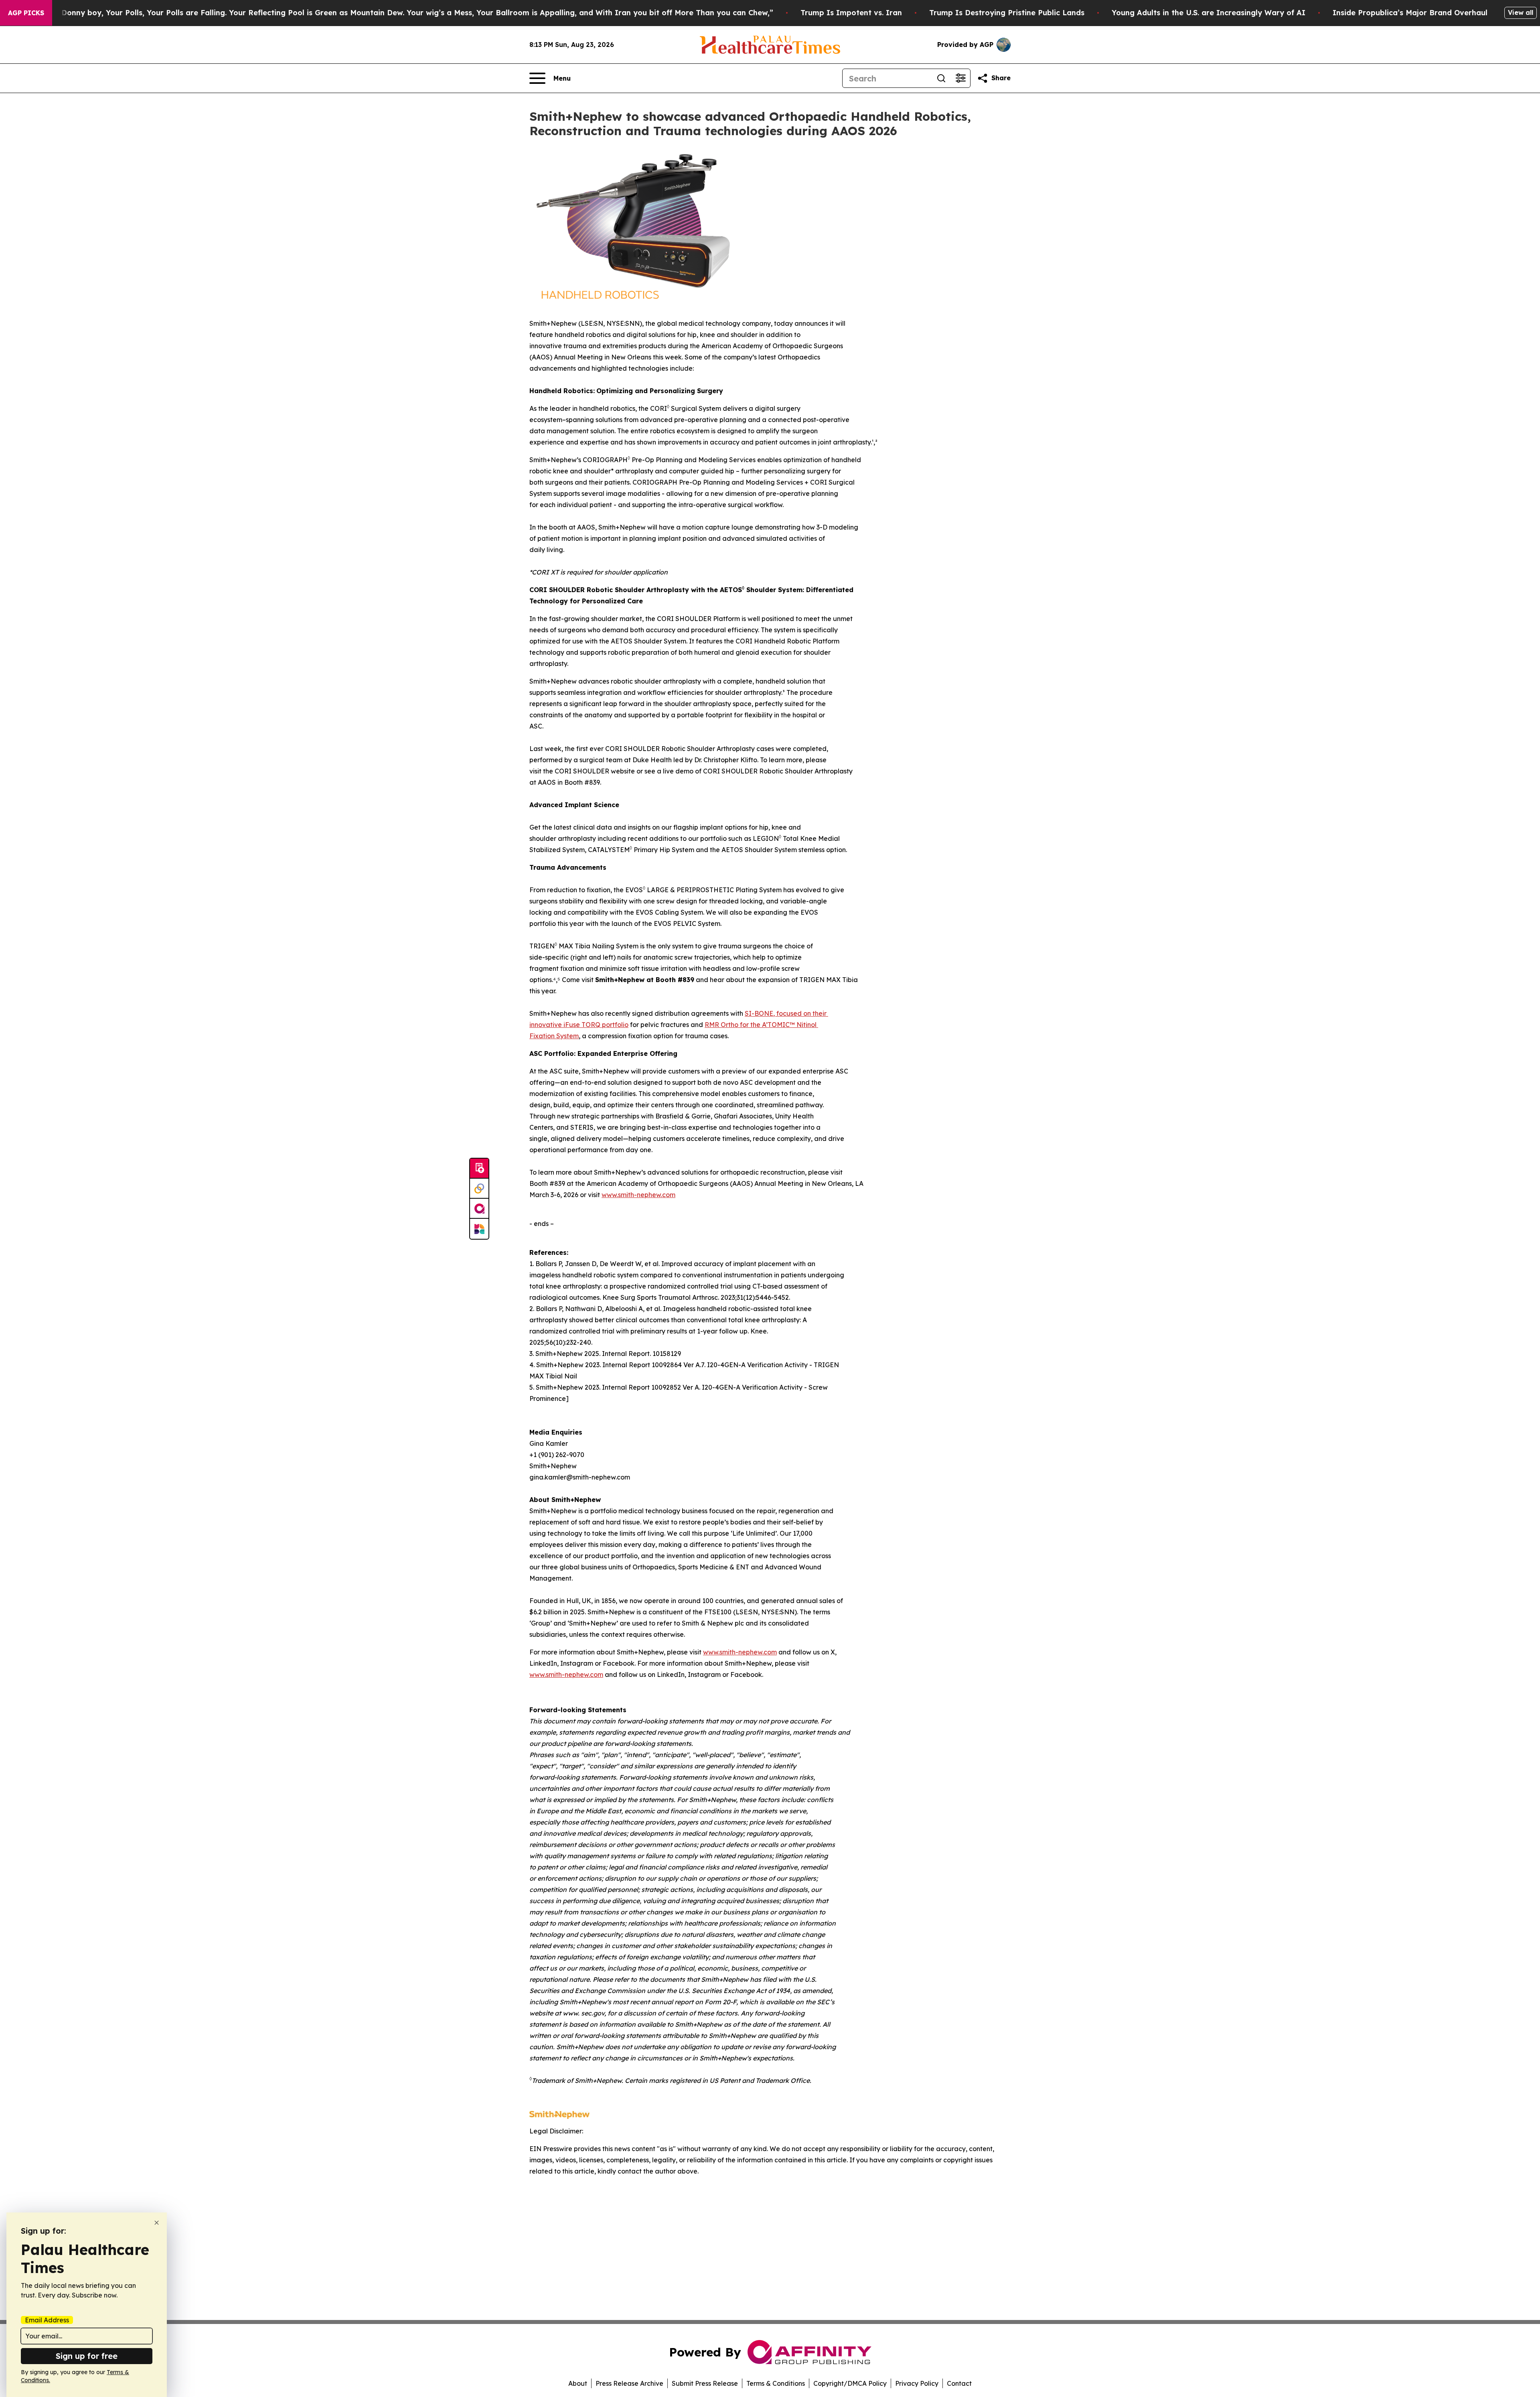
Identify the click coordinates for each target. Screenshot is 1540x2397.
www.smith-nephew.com (638, 1195)
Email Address (47, 2320)
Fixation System (554, 1036)
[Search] (941, 78)
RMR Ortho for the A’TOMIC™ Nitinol (761, 1025)
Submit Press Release (705, 2383)
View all (1521, 12)
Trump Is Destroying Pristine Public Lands (1007, 13)
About (578, 2383)
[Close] (157, 2223)
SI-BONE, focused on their (786, 1013)
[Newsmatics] (479, 1229)
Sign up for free (87, 2356)
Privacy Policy (917, 2383)
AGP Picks (26, 13)
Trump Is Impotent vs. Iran (851, 13)
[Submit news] (479, 1169)
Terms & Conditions (776, 2383)
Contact (959, 2383)
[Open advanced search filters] (960, 78)
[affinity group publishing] (479, 1209)
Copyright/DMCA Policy (850, 2383)
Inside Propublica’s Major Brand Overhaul (1410, 13)
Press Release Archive (629, 2383)
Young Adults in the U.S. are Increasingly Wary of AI (1209, 13)
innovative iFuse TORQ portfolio (579, 1025)
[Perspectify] (479, 1189)
